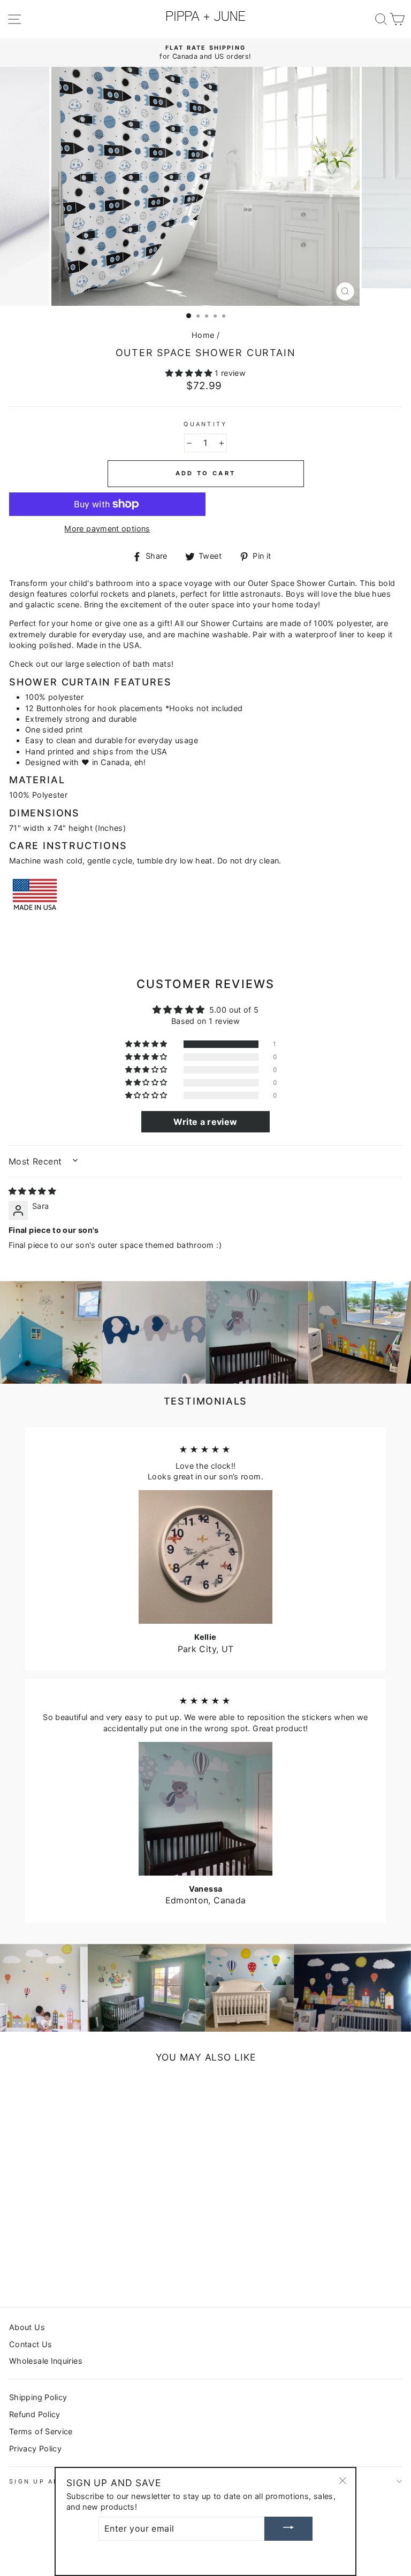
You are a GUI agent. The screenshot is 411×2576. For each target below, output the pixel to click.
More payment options (107, 529)
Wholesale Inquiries (46, 2361)
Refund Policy (35, 2414)
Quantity (205, 424)
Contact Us (31, 2344)
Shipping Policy (38, 2397)
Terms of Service (41, 2431)
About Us (27, 2327)
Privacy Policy (35, 2448)
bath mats (152, 664)
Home (203, 335)
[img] (32, 1191)
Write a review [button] (205, 1122)
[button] (190, 373)
